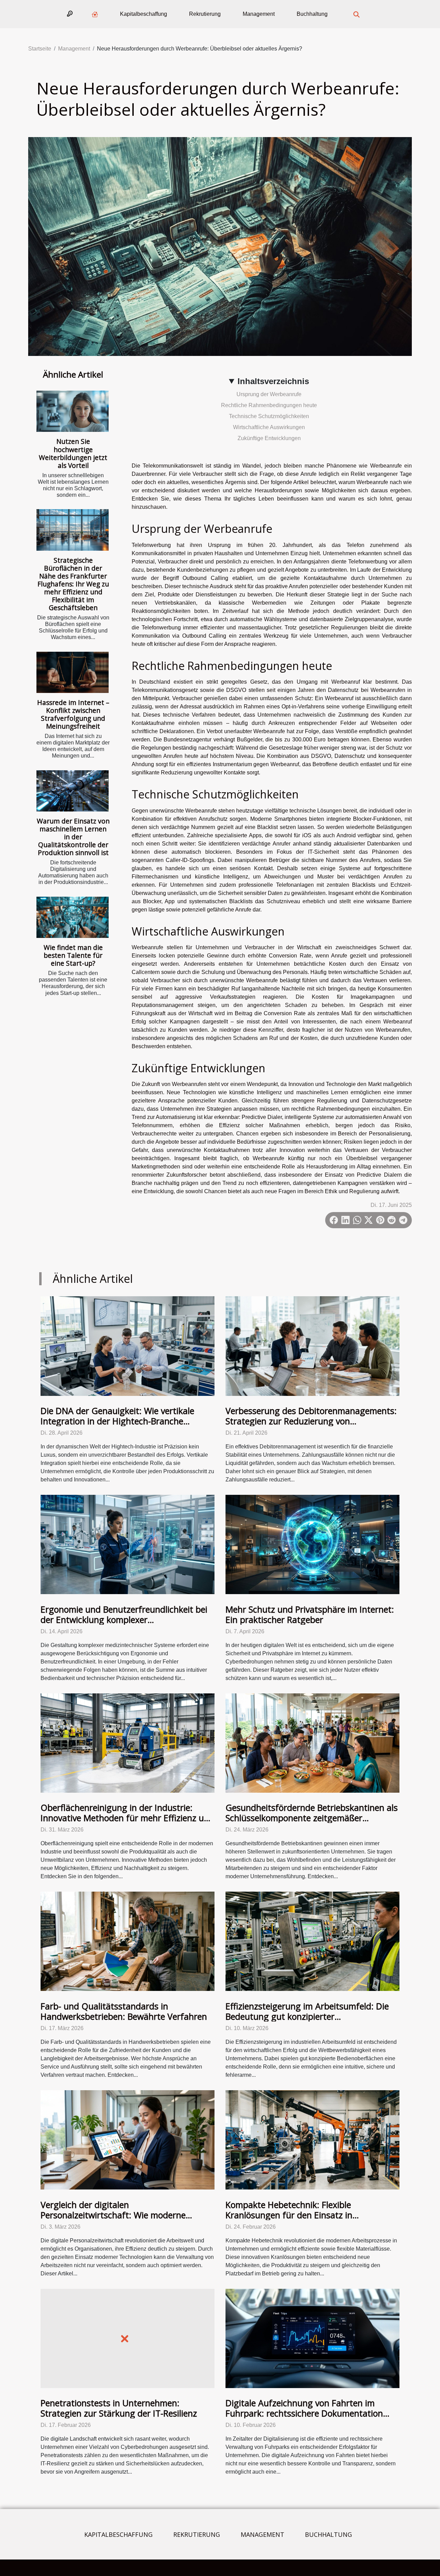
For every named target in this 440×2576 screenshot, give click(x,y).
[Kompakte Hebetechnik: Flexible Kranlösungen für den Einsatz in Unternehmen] (312, 2140)
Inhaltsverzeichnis (273, 381)
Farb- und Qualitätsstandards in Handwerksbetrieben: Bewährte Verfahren (124, 2011)
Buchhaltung (312, 14)
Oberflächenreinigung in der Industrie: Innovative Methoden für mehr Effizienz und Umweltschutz (127, 1818)
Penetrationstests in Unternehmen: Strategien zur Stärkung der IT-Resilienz (119, 2408)
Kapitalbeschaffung (144, 14)
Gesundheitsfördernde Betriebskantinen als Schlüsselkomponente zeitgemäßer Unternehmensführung (312, 1818)
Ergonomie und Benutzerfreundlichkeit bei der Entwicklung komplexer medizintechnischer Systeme (124, 1620)
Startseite (40, 49)
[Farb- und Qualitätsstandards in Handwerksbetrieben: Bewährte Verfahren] (128, 1941)
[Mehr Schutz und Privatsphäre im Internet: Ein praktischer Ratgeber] (312, 1544)
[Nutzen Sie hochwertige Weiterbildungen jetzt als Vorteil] (73, 411)
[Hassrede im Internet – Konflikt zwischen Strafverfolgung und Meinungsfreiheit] (73, 672)
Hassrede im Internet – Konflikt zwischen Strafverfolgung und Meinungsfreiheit (73, 714)
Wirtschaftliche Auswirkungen (269, 427)
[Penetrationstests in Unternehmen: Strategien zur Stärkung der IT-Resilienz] (128, 2338)
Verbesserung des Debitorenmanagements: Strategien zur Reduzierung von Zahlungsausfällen (311, 1421)
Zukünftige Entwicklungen (269, 438)
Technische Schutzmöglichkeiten (269, 416)
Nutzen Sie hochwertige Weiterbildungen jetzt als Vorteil (73, 453)
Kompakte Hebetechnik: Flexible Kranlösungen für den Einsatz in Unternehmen (289, 2215)
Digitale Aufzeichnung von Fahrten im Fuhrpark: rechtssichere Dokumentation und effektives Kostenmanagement (304, 2413)
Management (259, 14)
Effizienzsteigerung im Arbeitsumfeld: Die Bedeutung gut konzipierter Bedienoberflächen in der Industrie (307, 2016)
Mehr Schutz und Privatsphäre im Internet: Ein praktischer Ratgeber (310, 1614)
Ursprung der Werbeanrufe (269, 394)
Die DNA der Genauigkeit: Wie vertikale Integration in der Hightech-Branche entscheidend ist (117, 1421)
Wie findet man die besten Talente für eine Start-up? (73, 955)
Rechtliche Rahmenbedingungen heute (269, 405)
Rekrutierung (205, 14)
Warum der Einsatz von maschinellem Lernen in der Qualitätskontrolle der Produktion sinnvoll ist (73, 837)
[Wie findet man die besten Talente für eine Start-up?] (73, 917)
